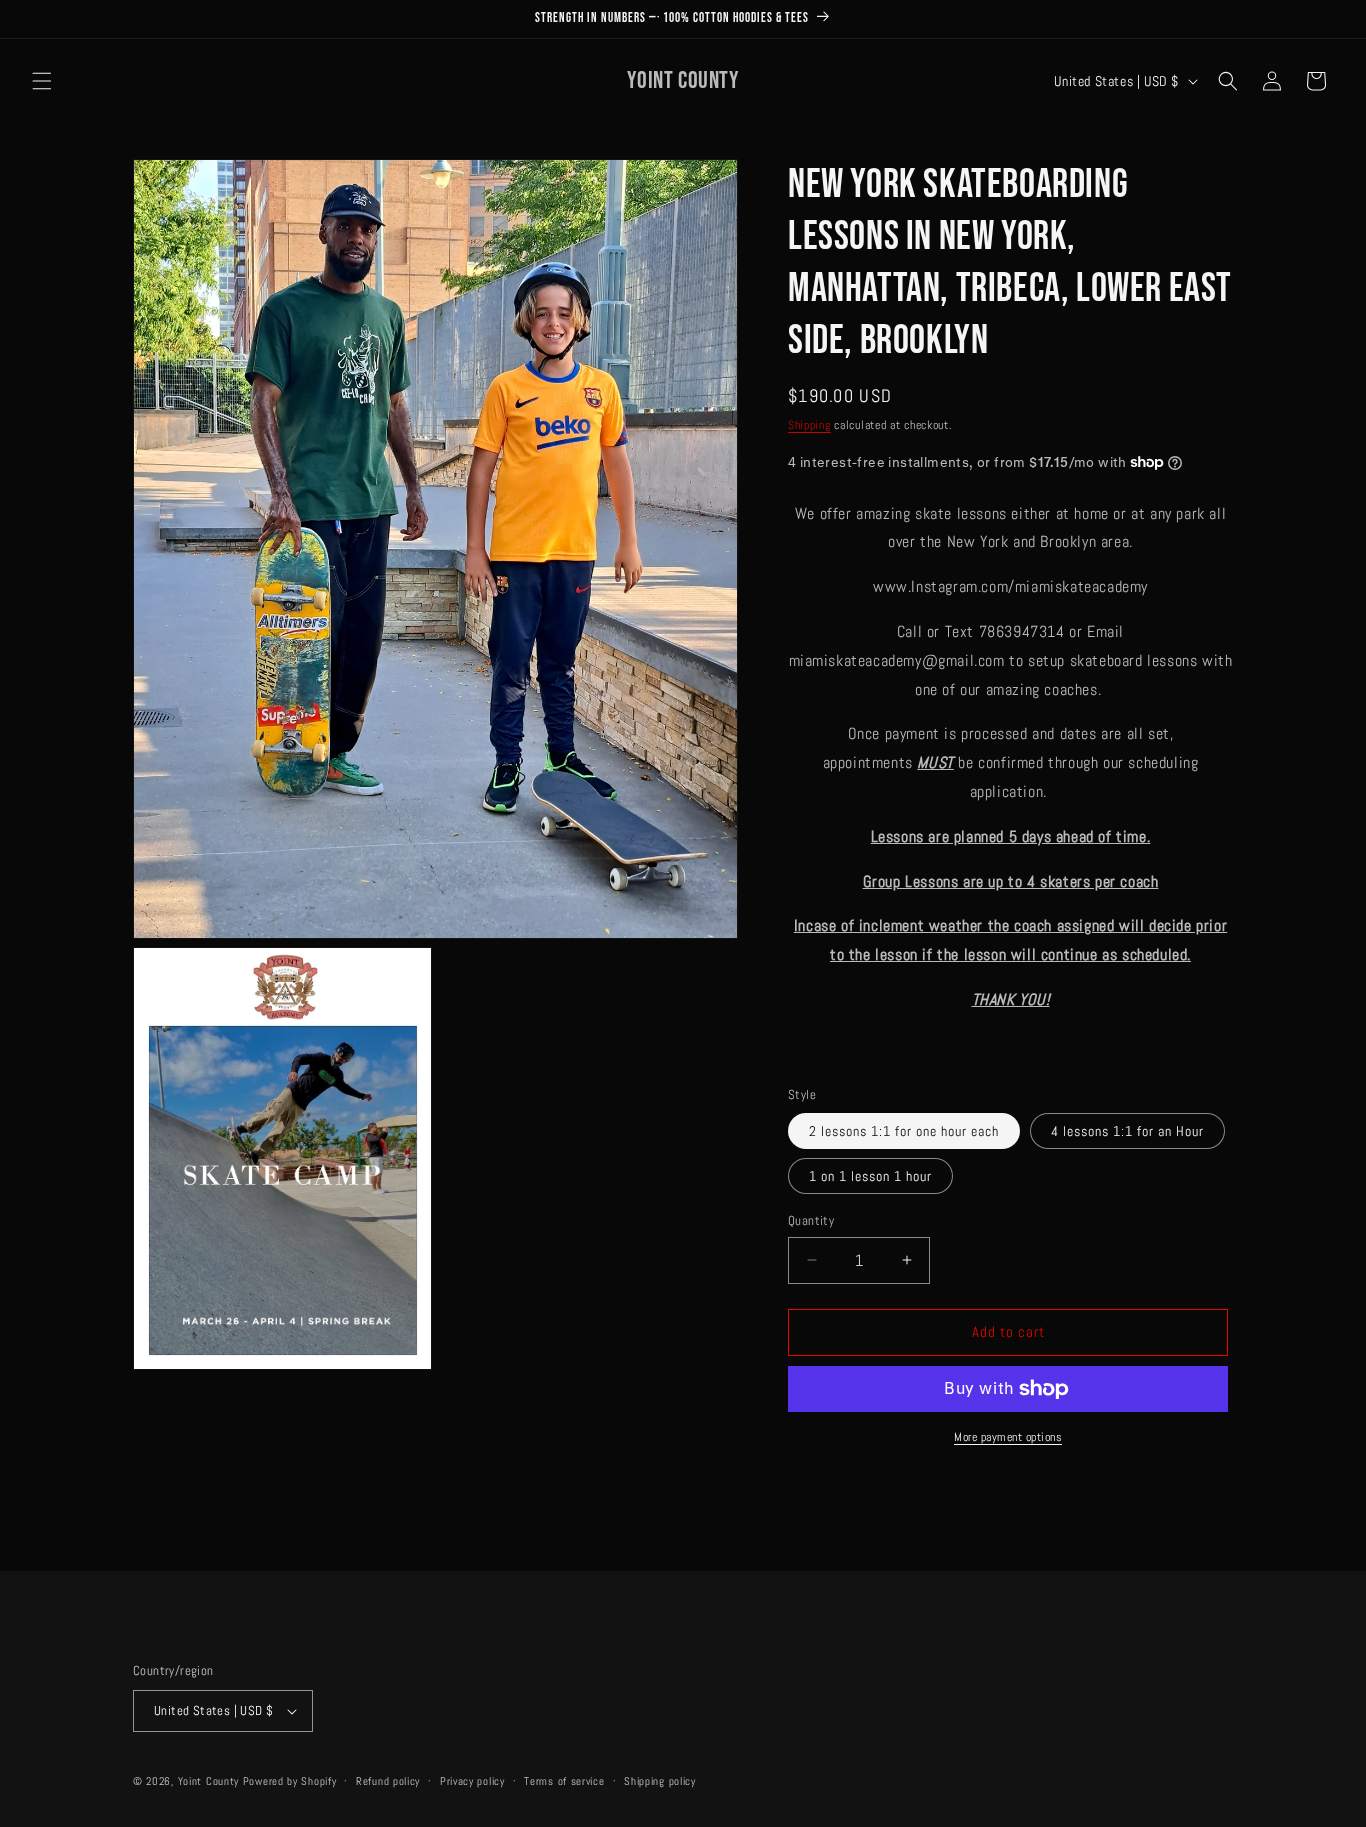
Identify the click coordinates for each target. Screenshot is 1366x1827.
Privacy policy (472, 1781)
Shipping (809, 425)
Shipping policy (660, 1781)
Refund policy (388, 1781)
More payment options (1008, 1437)
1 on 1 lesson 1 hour (870, 1176)
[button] (42, 81)
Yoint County (208, 1781)
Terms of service (564, 1781)
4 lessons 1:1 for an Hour (1127, 1131)
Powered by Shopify (290, 1781)
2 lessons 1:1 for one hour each (904, 1131)
